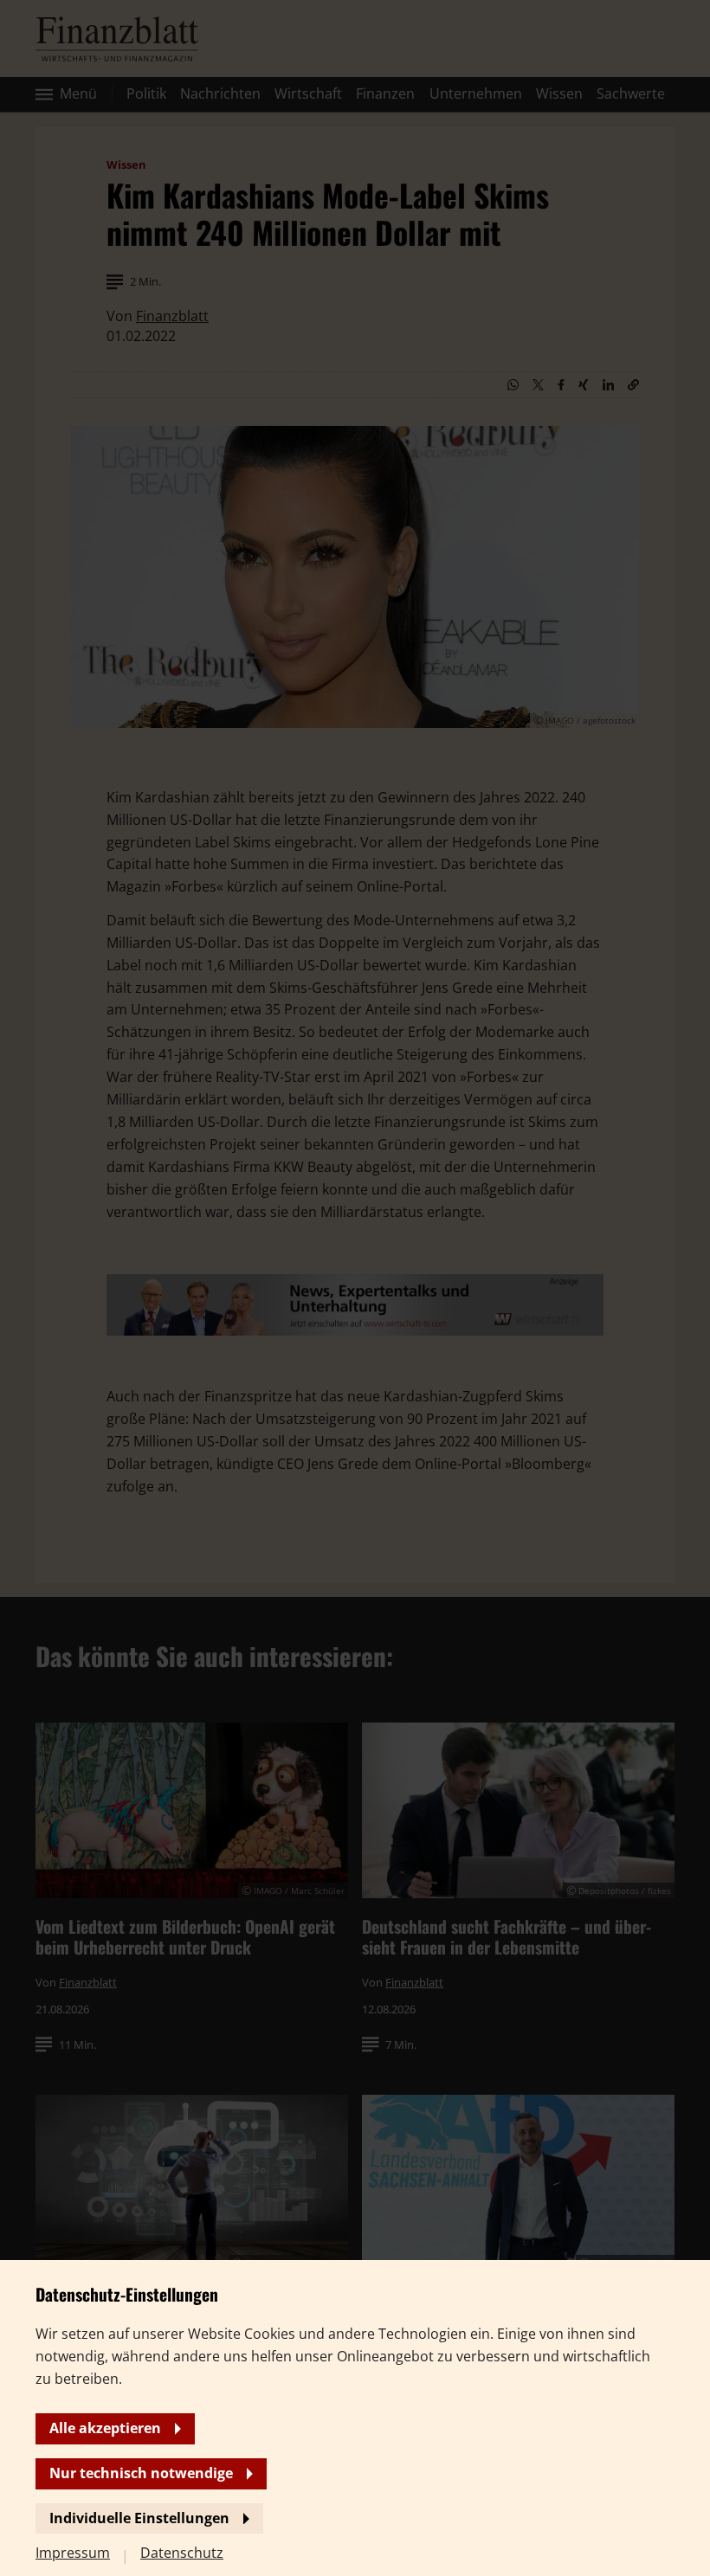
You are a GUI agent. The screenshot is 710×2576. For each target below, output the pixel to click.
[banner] (355, 1288)
